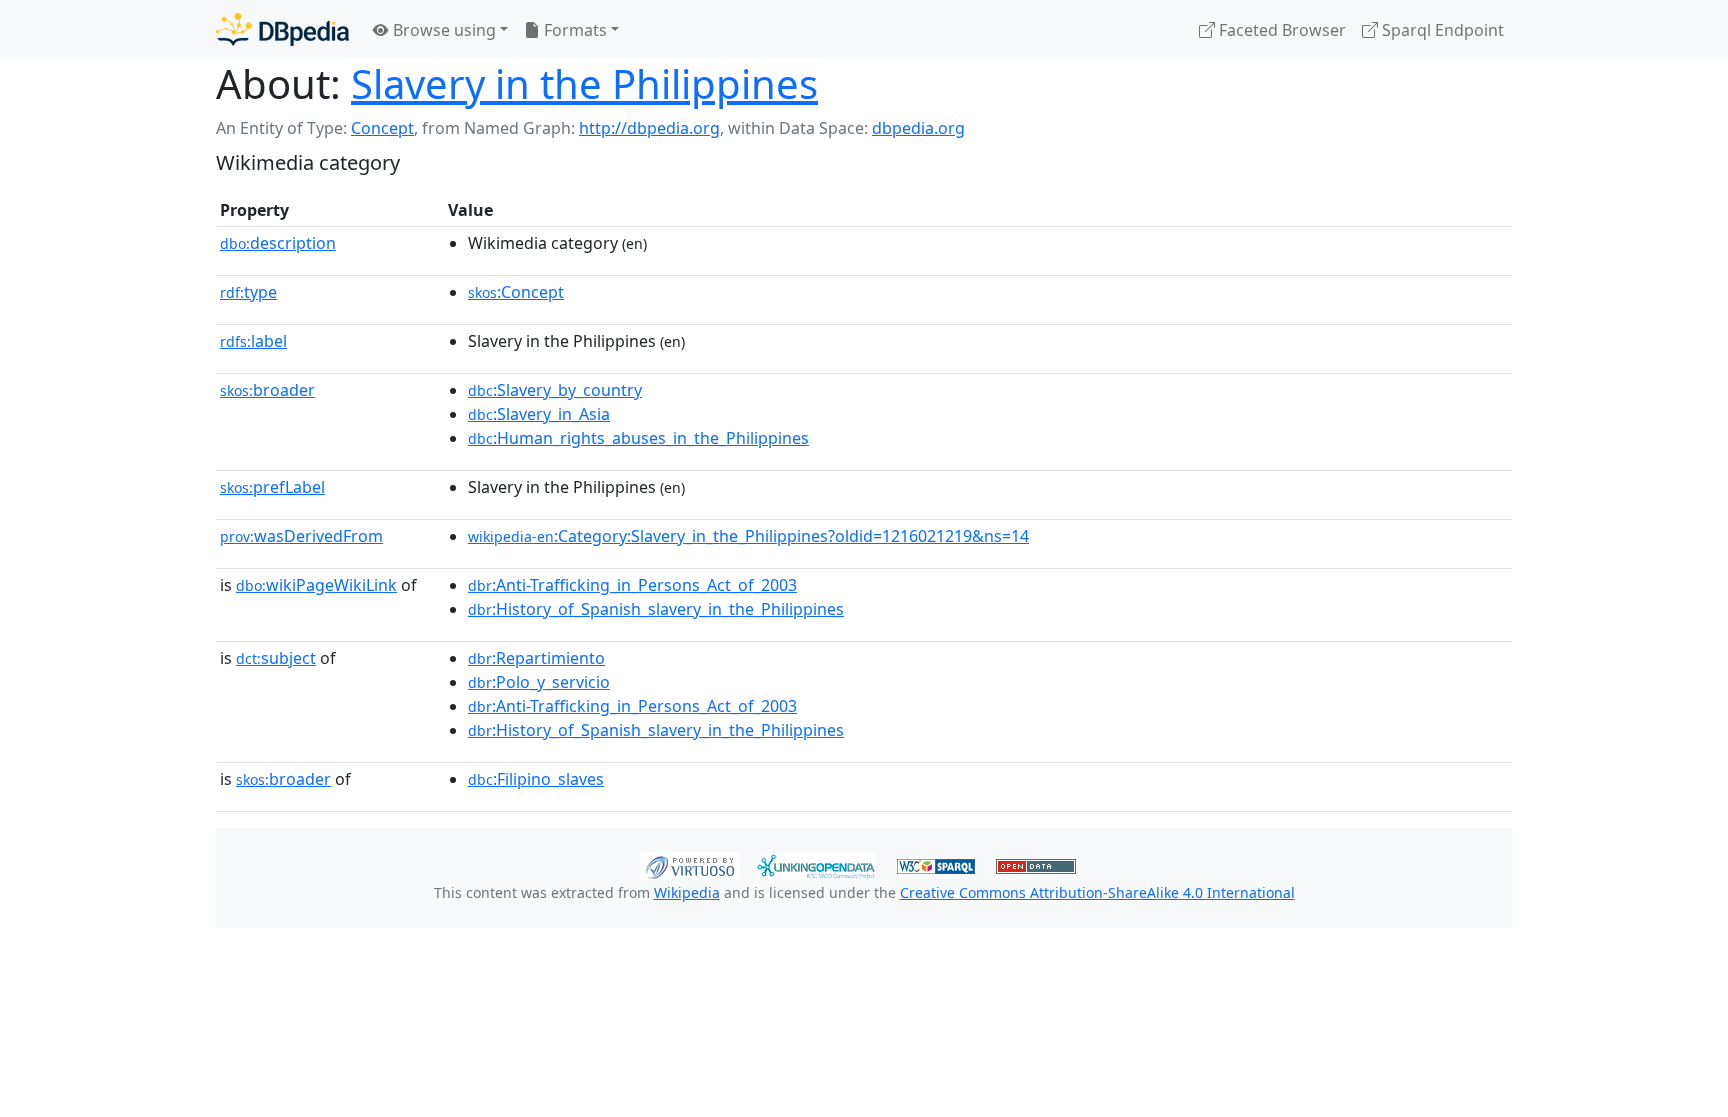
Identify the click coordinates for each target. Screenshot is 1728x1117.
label (253, 341)
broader (267, 390)
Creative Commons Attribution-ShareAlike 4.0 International (1097, 892)
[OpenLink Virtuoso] (690, 864)
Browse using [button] (442, 30)
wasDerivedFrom (301, 536)
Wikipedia (687, 892)
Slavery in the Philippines (584, 83)
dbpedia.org (918, 128)
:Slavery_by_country (555, 390)
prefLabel (272, 487)
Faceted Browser (1280, 30)
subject (276, 658)
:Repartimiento (536, 658)
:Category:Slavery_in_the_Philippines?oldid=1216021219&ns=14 (748, 536)
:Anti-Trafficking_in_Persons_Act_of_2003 (632, 585)
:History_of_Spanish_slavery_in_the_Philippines (656, 609)
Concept (382, 128)
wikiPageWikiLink (316, 585)
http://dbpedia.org (649, 128)
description (278, 243)
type (248, 292)
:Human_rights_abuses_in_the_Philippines (638, 438)
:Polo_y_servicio (539, 682)
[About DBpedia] (282, 29)
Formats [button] (573, 30)
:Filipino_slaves (536, 779)
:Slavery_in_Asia (539, 414)
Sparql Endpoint (1441, 30)
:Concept (516, 292)
